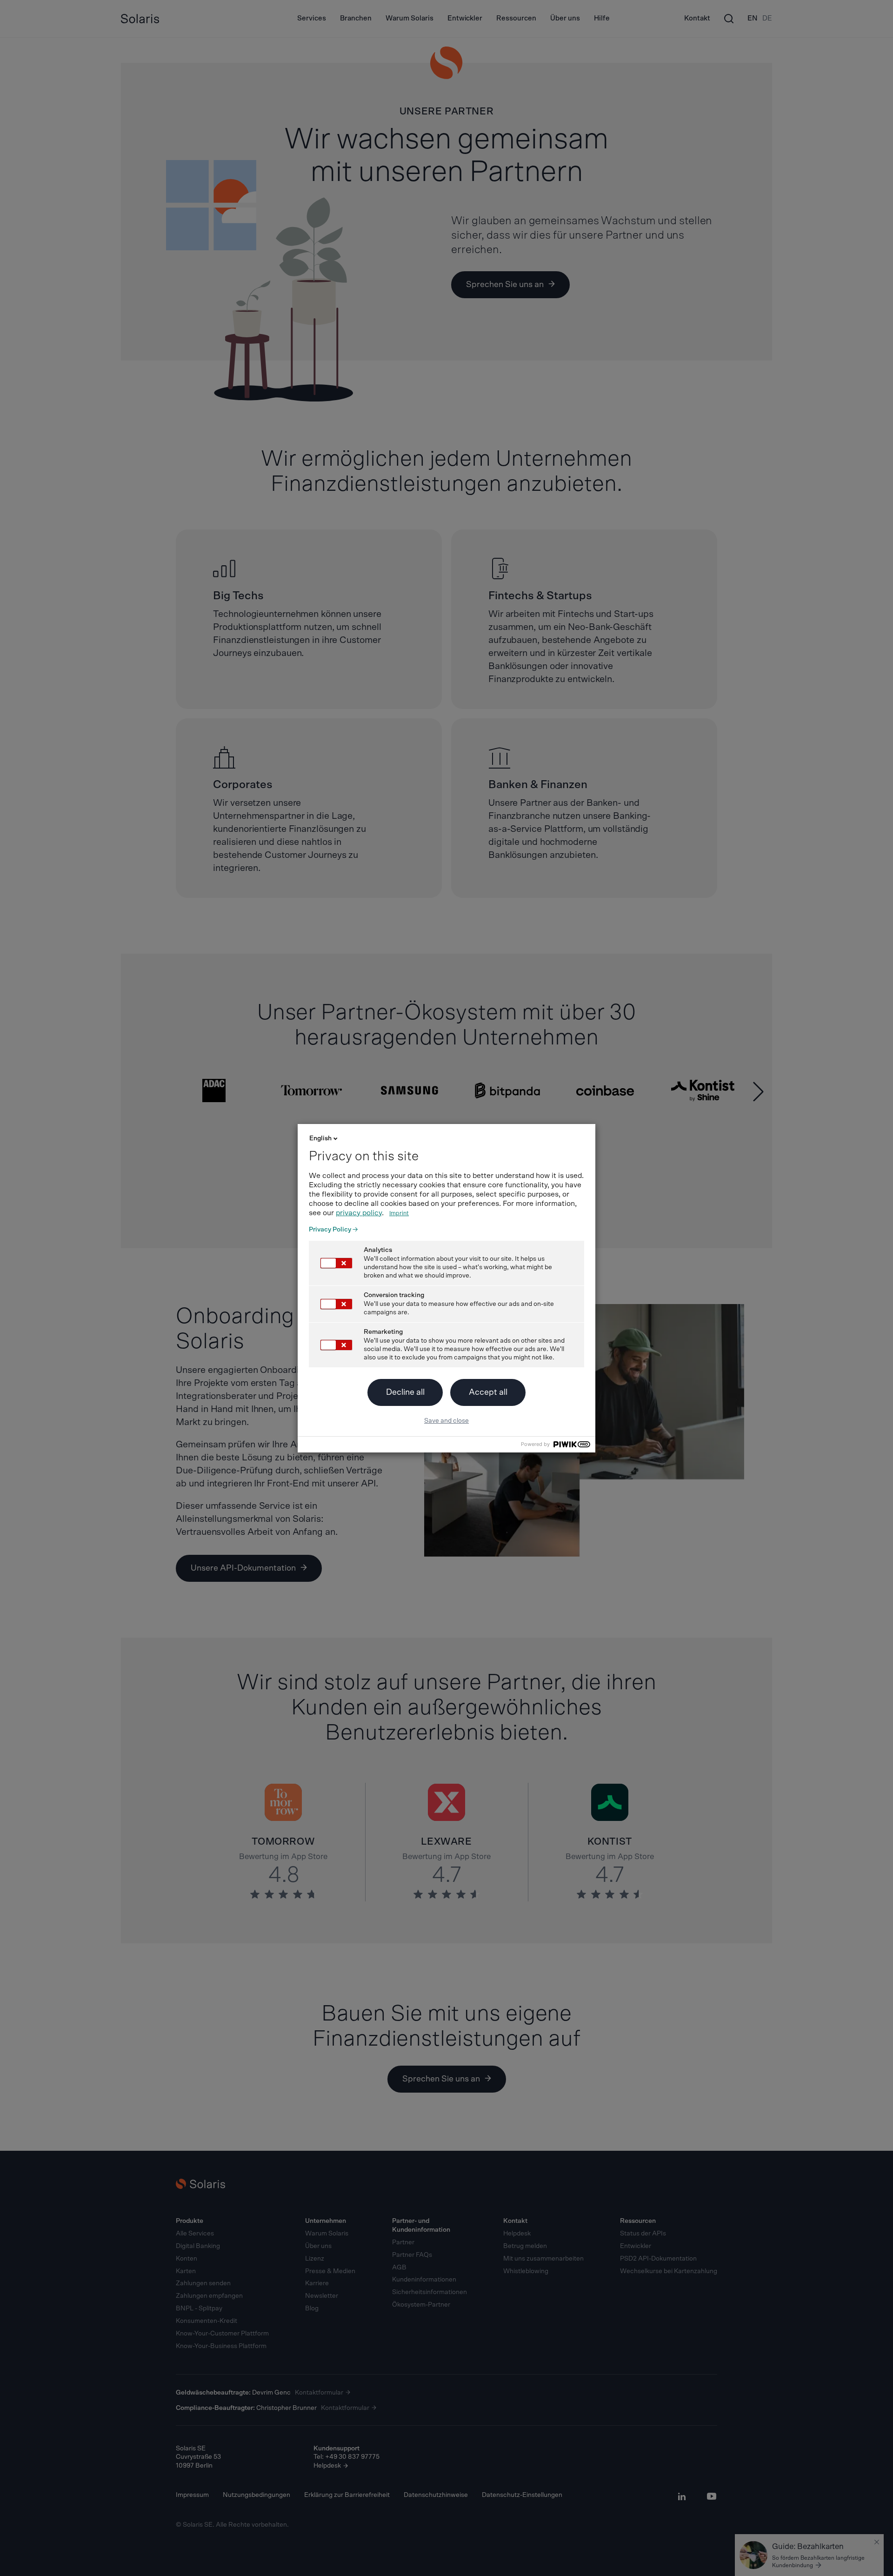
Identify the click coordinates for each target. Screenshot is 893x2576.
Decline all (405, 1392)
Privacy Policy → (333, 1230)
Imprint (399, 1214)
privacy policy (359, 1213)
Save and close (446, 1421)
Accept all (488, 1392)
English (320, 1138)
